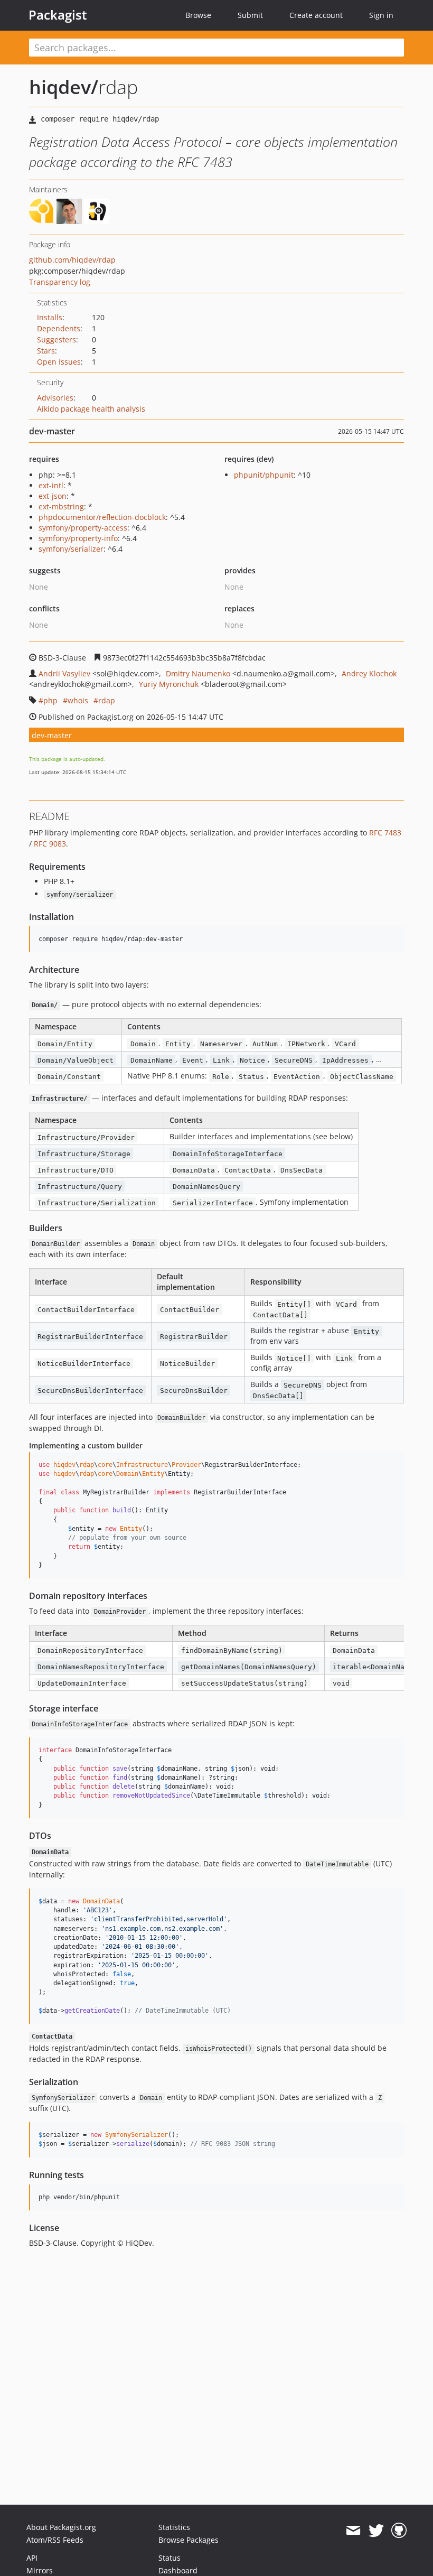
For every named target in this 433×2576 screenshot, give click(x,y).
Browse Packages (189, 2540)
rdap (107, 700)
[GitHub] (399, 2531)
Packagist (58, 15)
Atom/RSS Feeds (55, 2540)
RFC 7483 (385, 833)
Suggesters (57, 340)
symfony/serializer (71, 549)
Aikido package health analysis (91, 409)
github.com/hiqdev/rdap (72, 260)
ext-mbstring (61, 506)
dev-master (52, 735)
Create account (316, 15)
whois (78, 700)
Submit (250, 15)
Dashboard (178, 2570)
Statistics (174, 2527)
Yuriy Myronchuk (169, 684)
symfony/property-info (78, 538)
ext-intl (51, 485)
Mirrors (40, 2570)
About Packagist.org (61, 2527)
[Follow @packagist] (376, 2531)
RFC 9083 (50, 844)
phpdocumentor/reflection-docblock (102, 517)
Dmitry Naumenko (198, 673)
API (32, 2558)
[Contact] (353, 2531)
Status (170, 2558)
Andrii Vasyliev (64, 673)
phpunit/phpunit (264, 475)
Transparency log (60, 282)
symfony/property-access (83, 528)
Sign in (381, 15)
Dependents (59, 328)
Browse (198, 15)
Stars (46, 351)
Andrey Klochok (369, 673)
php (50, 700)
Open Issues (59, 362)
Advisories (55, 398)
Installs (50, 317)
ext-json (53, 496)
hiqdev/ (64, 87)
